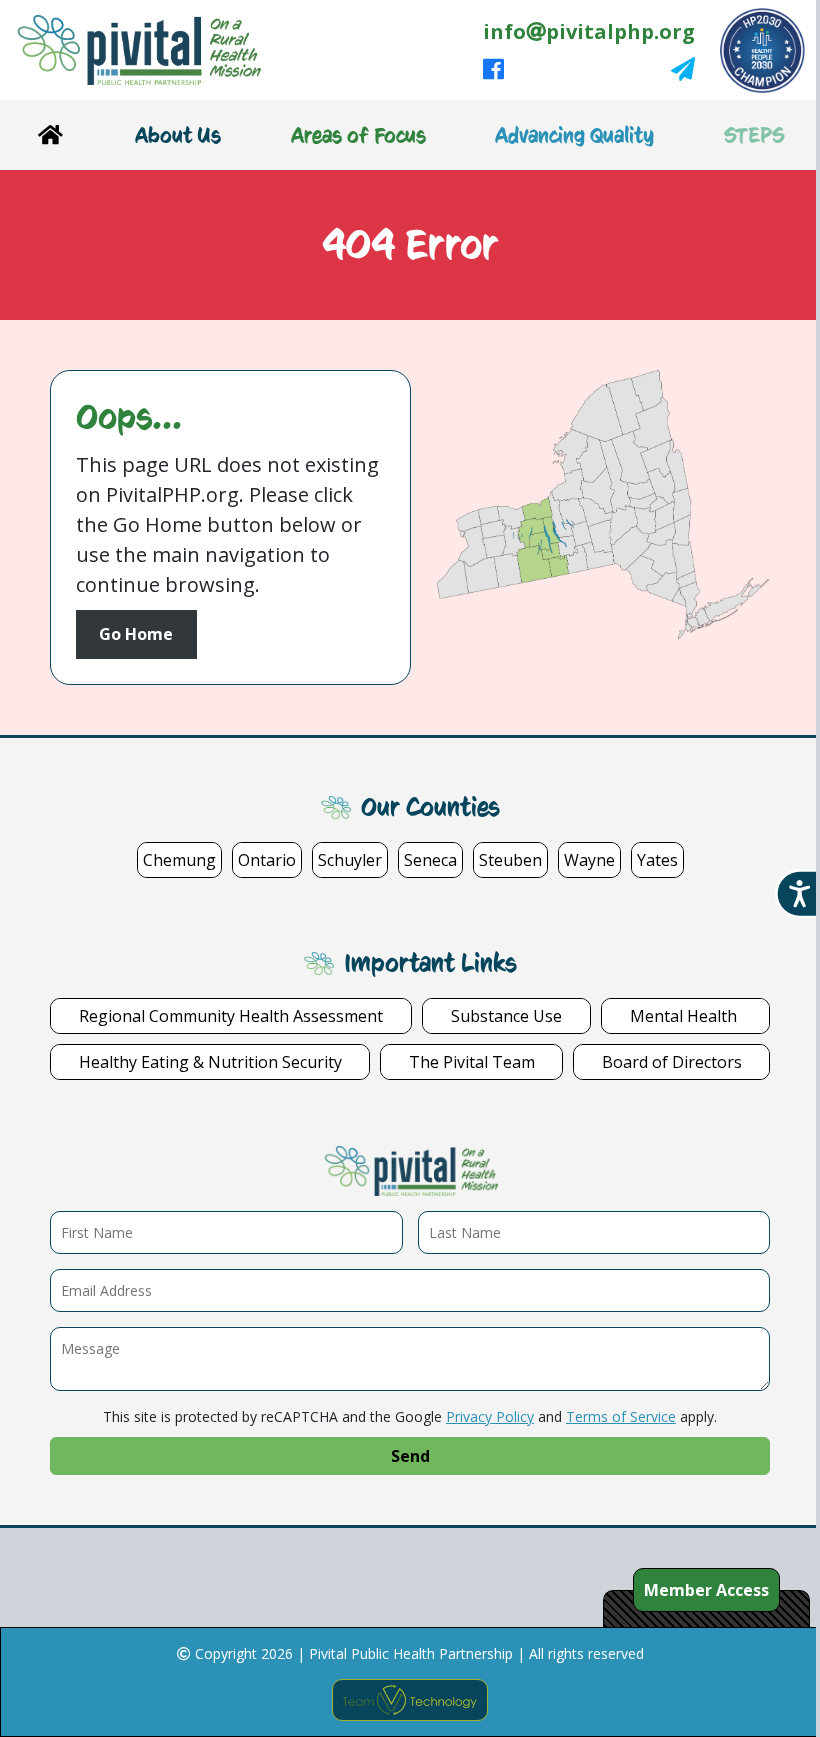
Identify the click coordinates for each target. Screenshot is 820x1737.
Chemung (179, 860)
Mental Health (685, 1016)
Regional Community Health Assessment (231, 1016)
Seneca (430, 860)
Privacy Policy (490, 1416)
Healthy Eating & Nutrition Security (210, 1062)
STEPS (754, 135)
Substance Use (506, 1016)
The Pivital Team (472, 1062)
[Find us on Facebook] (493, 70)
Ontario (267, 860)
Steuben (510, 860)
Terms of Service (621, 1416)
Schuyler (350, 860)
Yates (657, 860)
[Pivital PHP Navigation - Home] (50, 135)
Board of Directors (672, 1062)
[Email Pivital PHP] (683, 70)
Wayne (589, 860)
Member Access (706, 1590)
